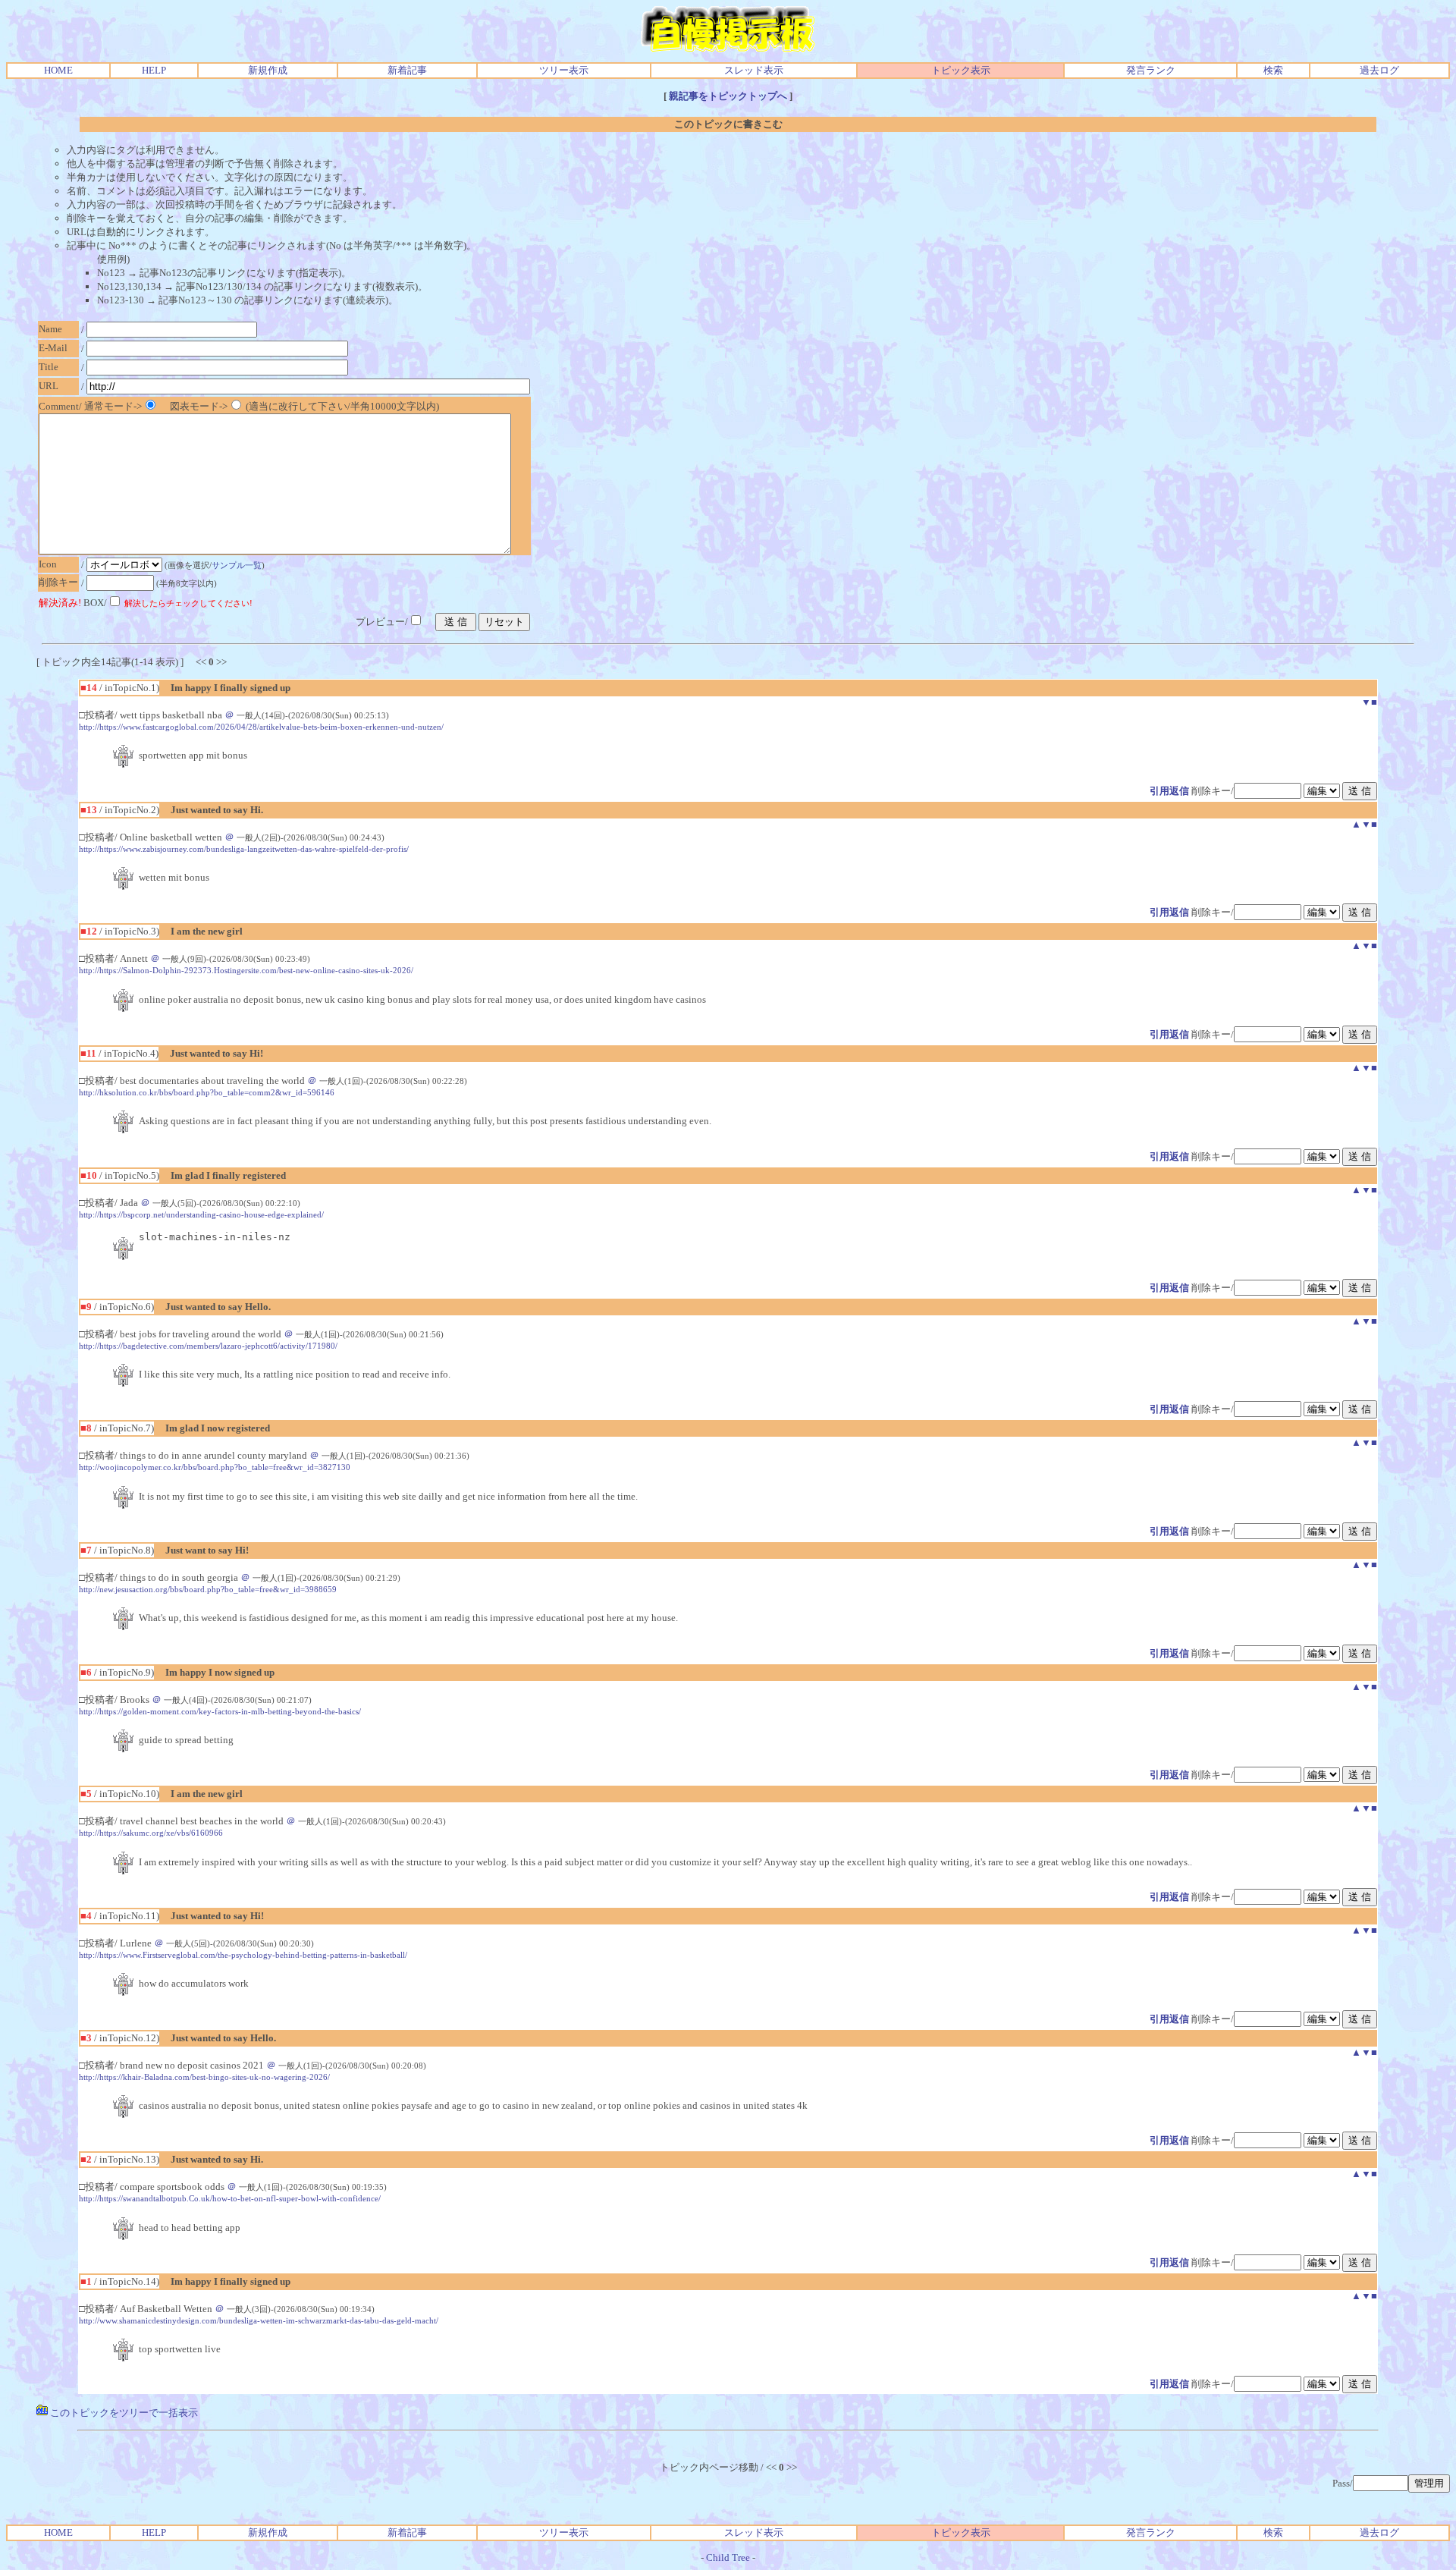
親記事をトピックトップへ (728, 96)
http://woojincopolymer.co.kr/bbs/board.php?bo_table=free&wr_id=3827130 (215, 1467)
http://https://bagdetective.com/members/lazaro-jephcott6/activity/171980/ (208, 1346)
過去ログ (1379, 70)
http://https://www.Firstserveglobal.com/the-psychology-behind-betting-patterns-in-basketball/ (243, 1955)
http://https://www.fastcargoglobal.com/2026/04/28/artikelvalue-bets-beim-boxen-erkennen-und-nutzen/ (261, 727)
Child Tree (728, 2557)
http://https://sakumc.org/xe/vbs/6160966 (151, 1833)
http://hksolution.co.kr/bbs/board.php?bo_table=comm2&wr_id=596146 (207, 1092)
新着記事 (407, 70)
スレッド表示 (754, 70)
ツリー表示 (564, 70)
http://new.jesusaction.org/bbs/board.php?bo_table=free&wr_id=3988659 (208, 1589)
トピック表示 (961, 70)
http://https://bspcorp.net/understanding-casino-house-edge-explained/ (201, 1214)
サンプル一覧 (237, 565)
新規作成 (268, 70)
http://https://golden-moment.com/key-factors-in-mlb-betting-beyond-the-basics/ (220, 1711)
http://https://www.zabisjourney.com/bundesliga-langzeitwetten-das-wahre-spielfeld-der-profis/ (244, 849)
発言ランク (1151, 70)
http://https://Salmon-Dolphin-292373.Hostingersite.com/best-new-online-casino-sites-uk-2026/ (246, 970)
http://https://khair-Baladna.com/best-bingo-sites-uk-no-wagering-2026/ (204, 2077)
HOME (58, 70)
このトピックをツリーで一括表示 (123, 2413)
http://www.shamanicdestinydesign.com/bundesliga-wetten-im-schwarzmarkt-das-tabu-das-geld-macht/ (259, 2320)
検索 (1273, 70)
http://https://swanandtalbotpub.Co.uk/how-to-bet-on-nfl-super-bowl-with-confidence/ (230, 2198)
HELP (154, 70)
